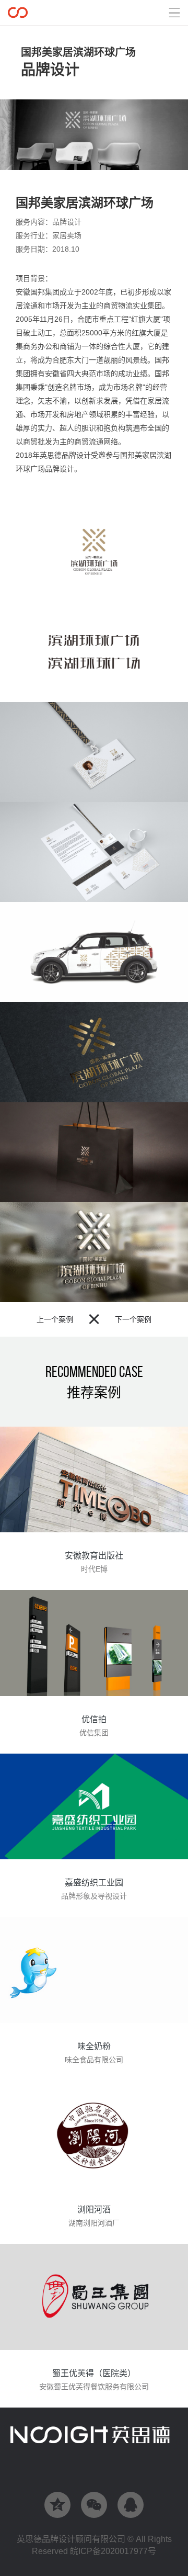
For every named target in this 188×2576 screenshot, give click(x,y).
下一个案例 (133, 1319)
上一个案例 (55, 1319)
